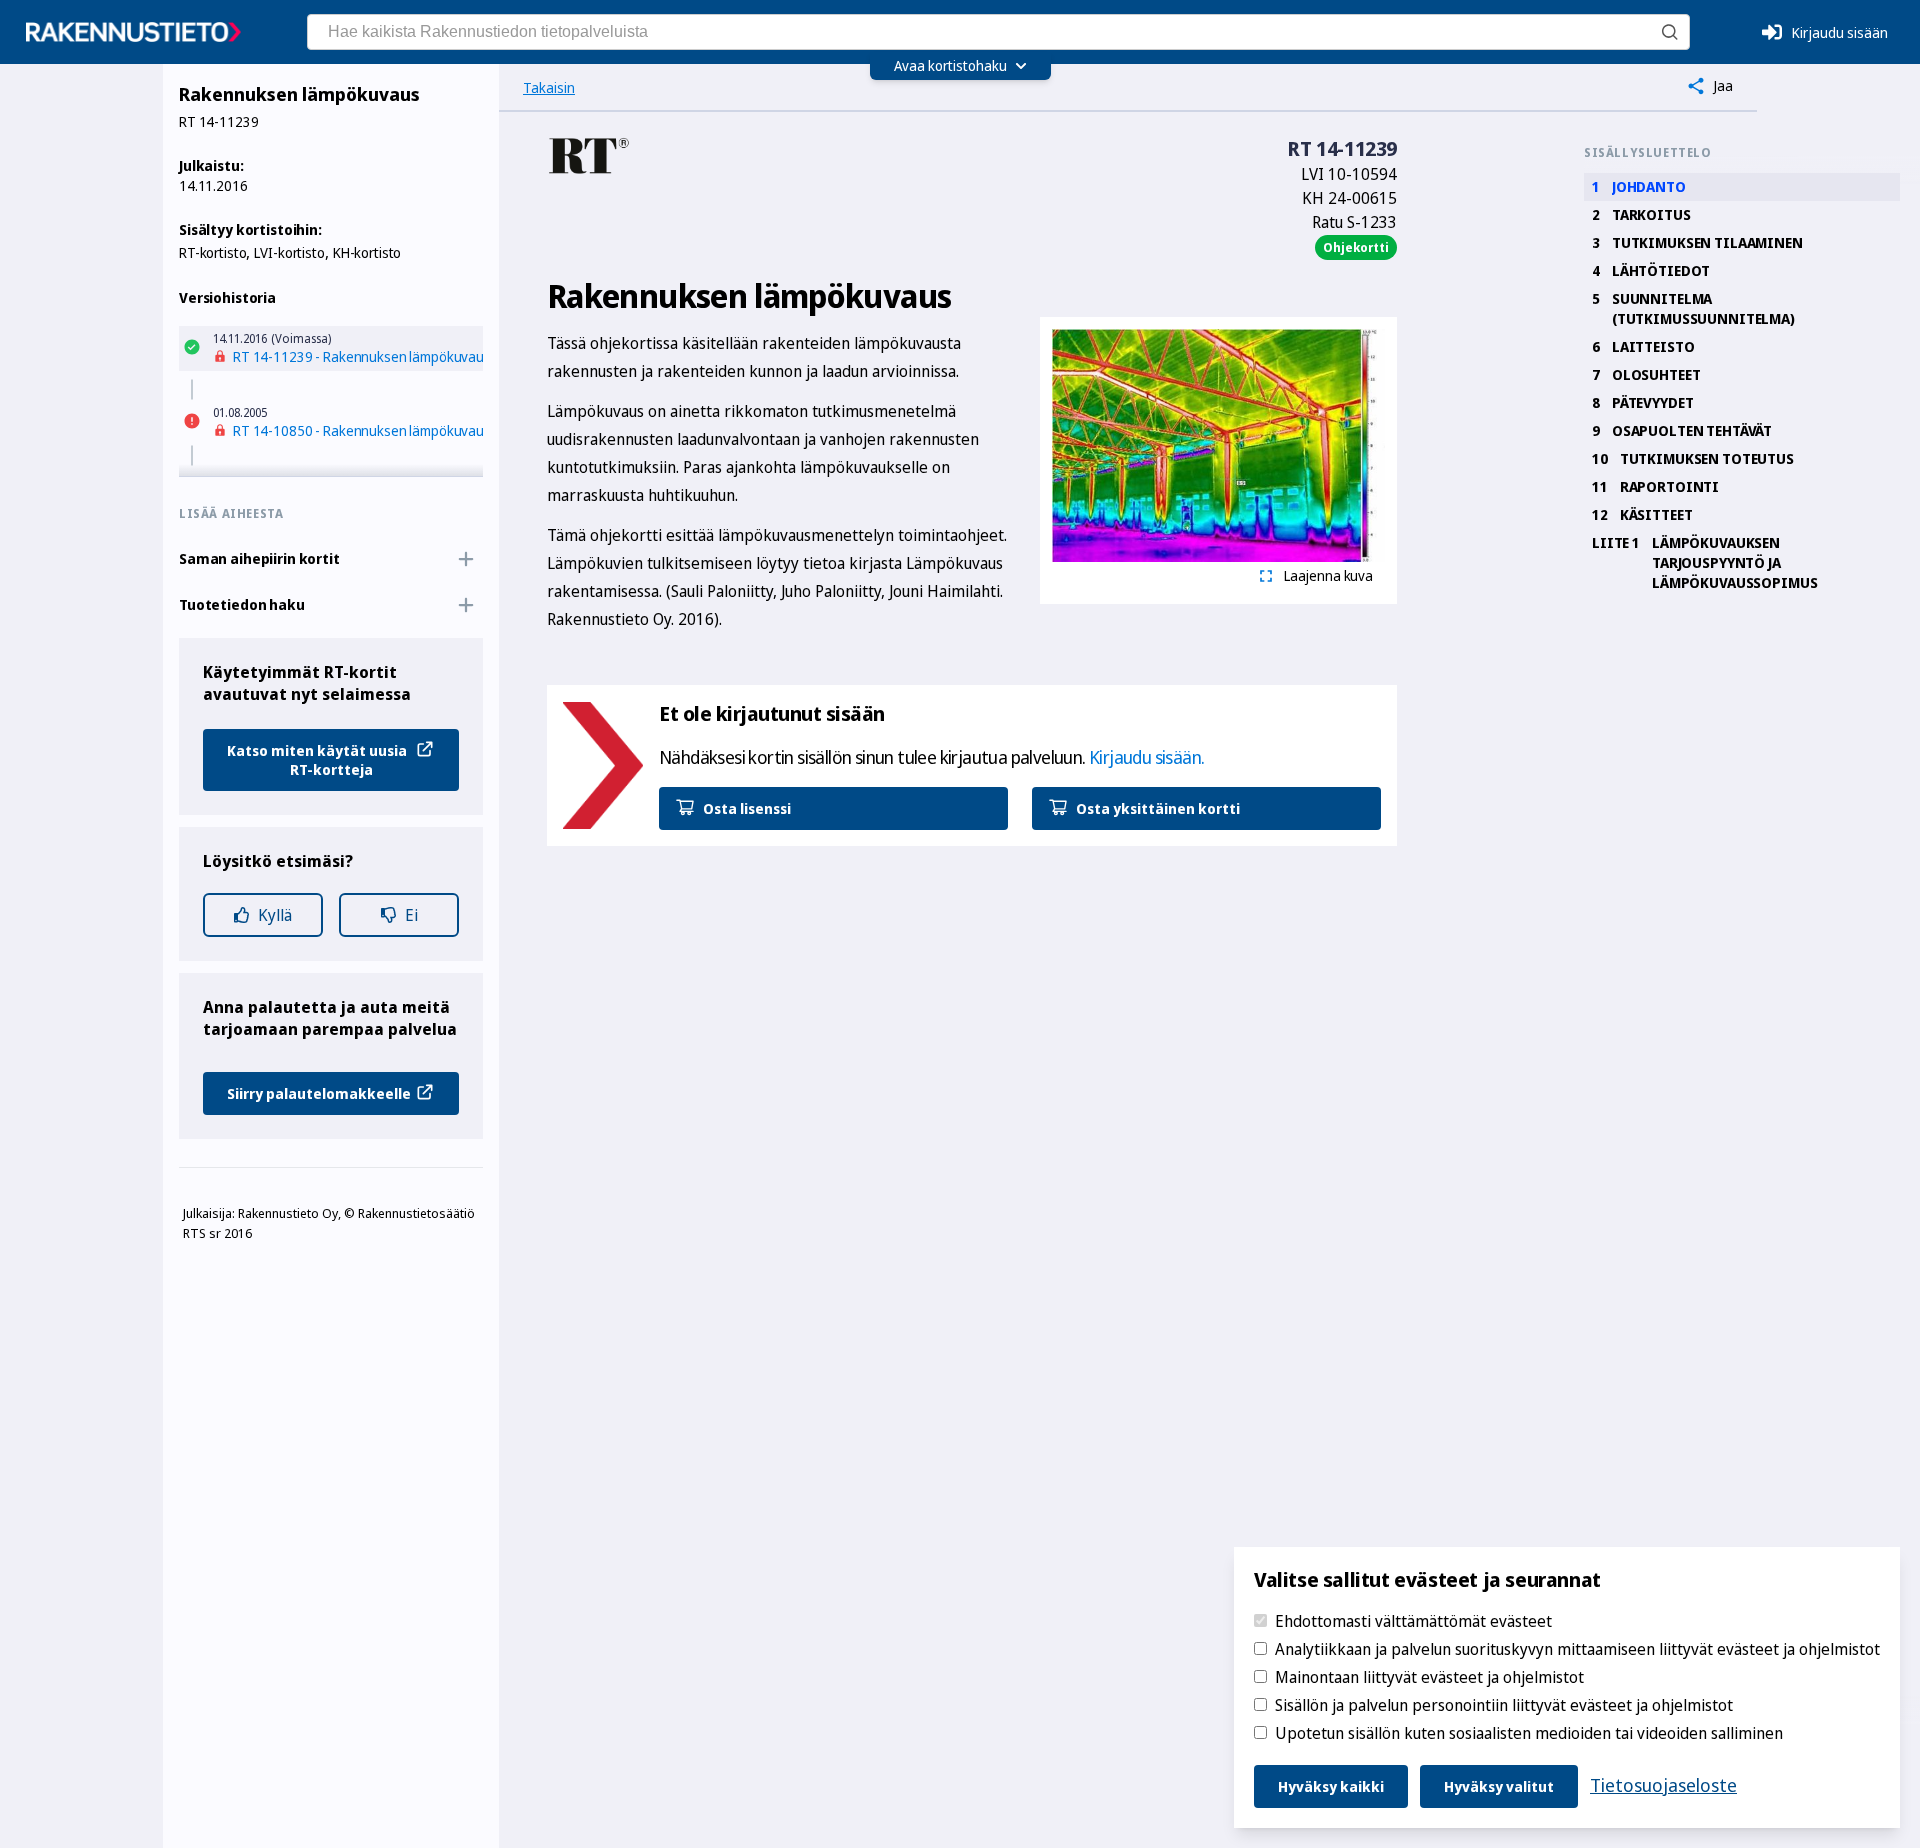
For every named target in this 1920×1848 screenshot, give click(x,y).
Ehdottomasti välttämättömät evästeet (1413, 1621)
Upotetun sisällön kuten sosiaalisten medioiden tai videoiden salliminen (1529, 1733)
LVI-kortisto (289, 252)
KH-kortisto (367, 252)
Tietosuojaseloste (1663, 1785)
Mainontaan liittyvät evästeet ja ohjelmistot (1429, 1677)
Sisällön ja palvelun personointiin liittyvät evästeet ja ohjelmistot (1504, 1705)
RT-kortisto (212, 252)
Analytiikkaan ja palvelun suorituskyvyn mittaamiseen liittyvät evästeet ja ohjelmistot (1577, 1649)
